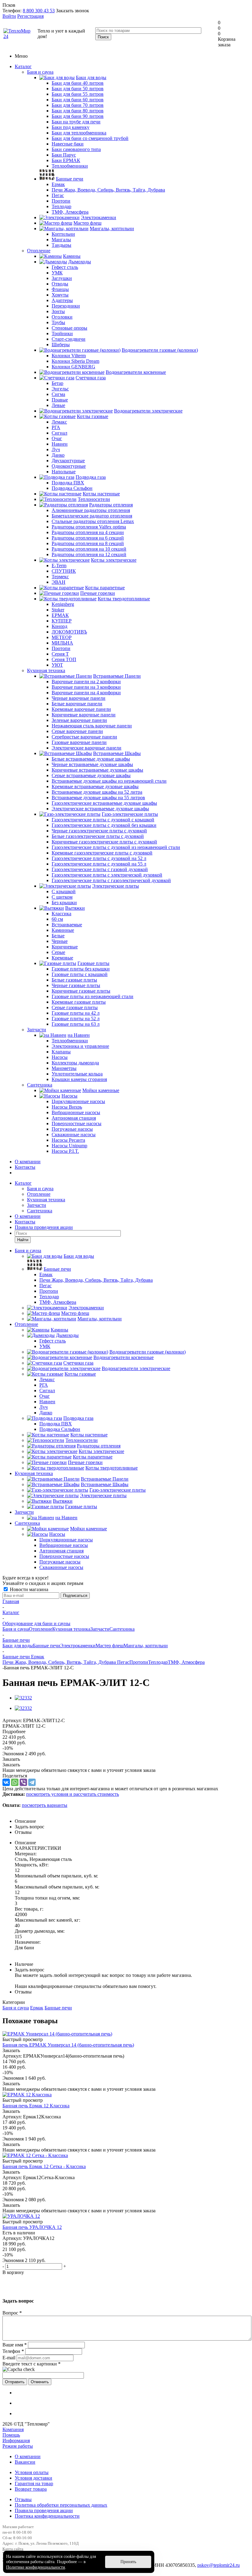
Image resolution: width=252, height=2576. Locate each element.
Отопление (39, 251)
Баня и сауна (40, 72)
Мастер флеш (110, 1646)
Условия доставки (33, 2478)
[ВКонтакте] (6, 1782)
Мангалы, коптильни (146, 1646)
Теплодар (158, 1662)
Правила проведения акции (44, 2510)
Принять (128, 2562)
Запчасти (37, 1030)
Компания (13, 2429)
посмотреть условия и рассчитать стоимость (73, 1794)
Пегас (123, 1662)
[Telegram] (32, 1782)
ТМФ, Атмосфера (186, 1662)
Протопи (139, 1662)
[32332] (23, 1698)
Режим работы (18, 2446)
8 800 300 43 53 (39, 11)
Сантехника (40, 1085)
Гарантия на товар (34, 2483)
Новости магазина (28, 1589)
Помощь (11, 2435)
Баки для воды (18, 1646)
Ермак (37, 2008)
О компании (28, 1162)
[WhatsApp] (15, 1782)
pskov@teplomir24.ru (219, 2565)
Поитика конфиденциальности (47, 2516)
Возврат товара (31, 2489)
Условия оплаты (32, 2472)
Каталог (23, 66)
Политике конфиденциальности (36, 2567)
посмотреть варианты (45, 1805)
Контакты (25, 1167)
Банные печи (47, 1646)
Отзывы (23, 2499)
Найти (23, 1240)
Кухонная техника (46, 670)
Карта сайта (13, 2549)
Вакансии (25, 2462)
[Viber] (23, 1782)
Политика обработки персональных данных (61, 2505)
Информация (16, 2440)
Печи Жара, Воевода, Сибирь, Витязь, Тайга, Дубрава (60, 1662)
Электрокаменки (78, 1646)
